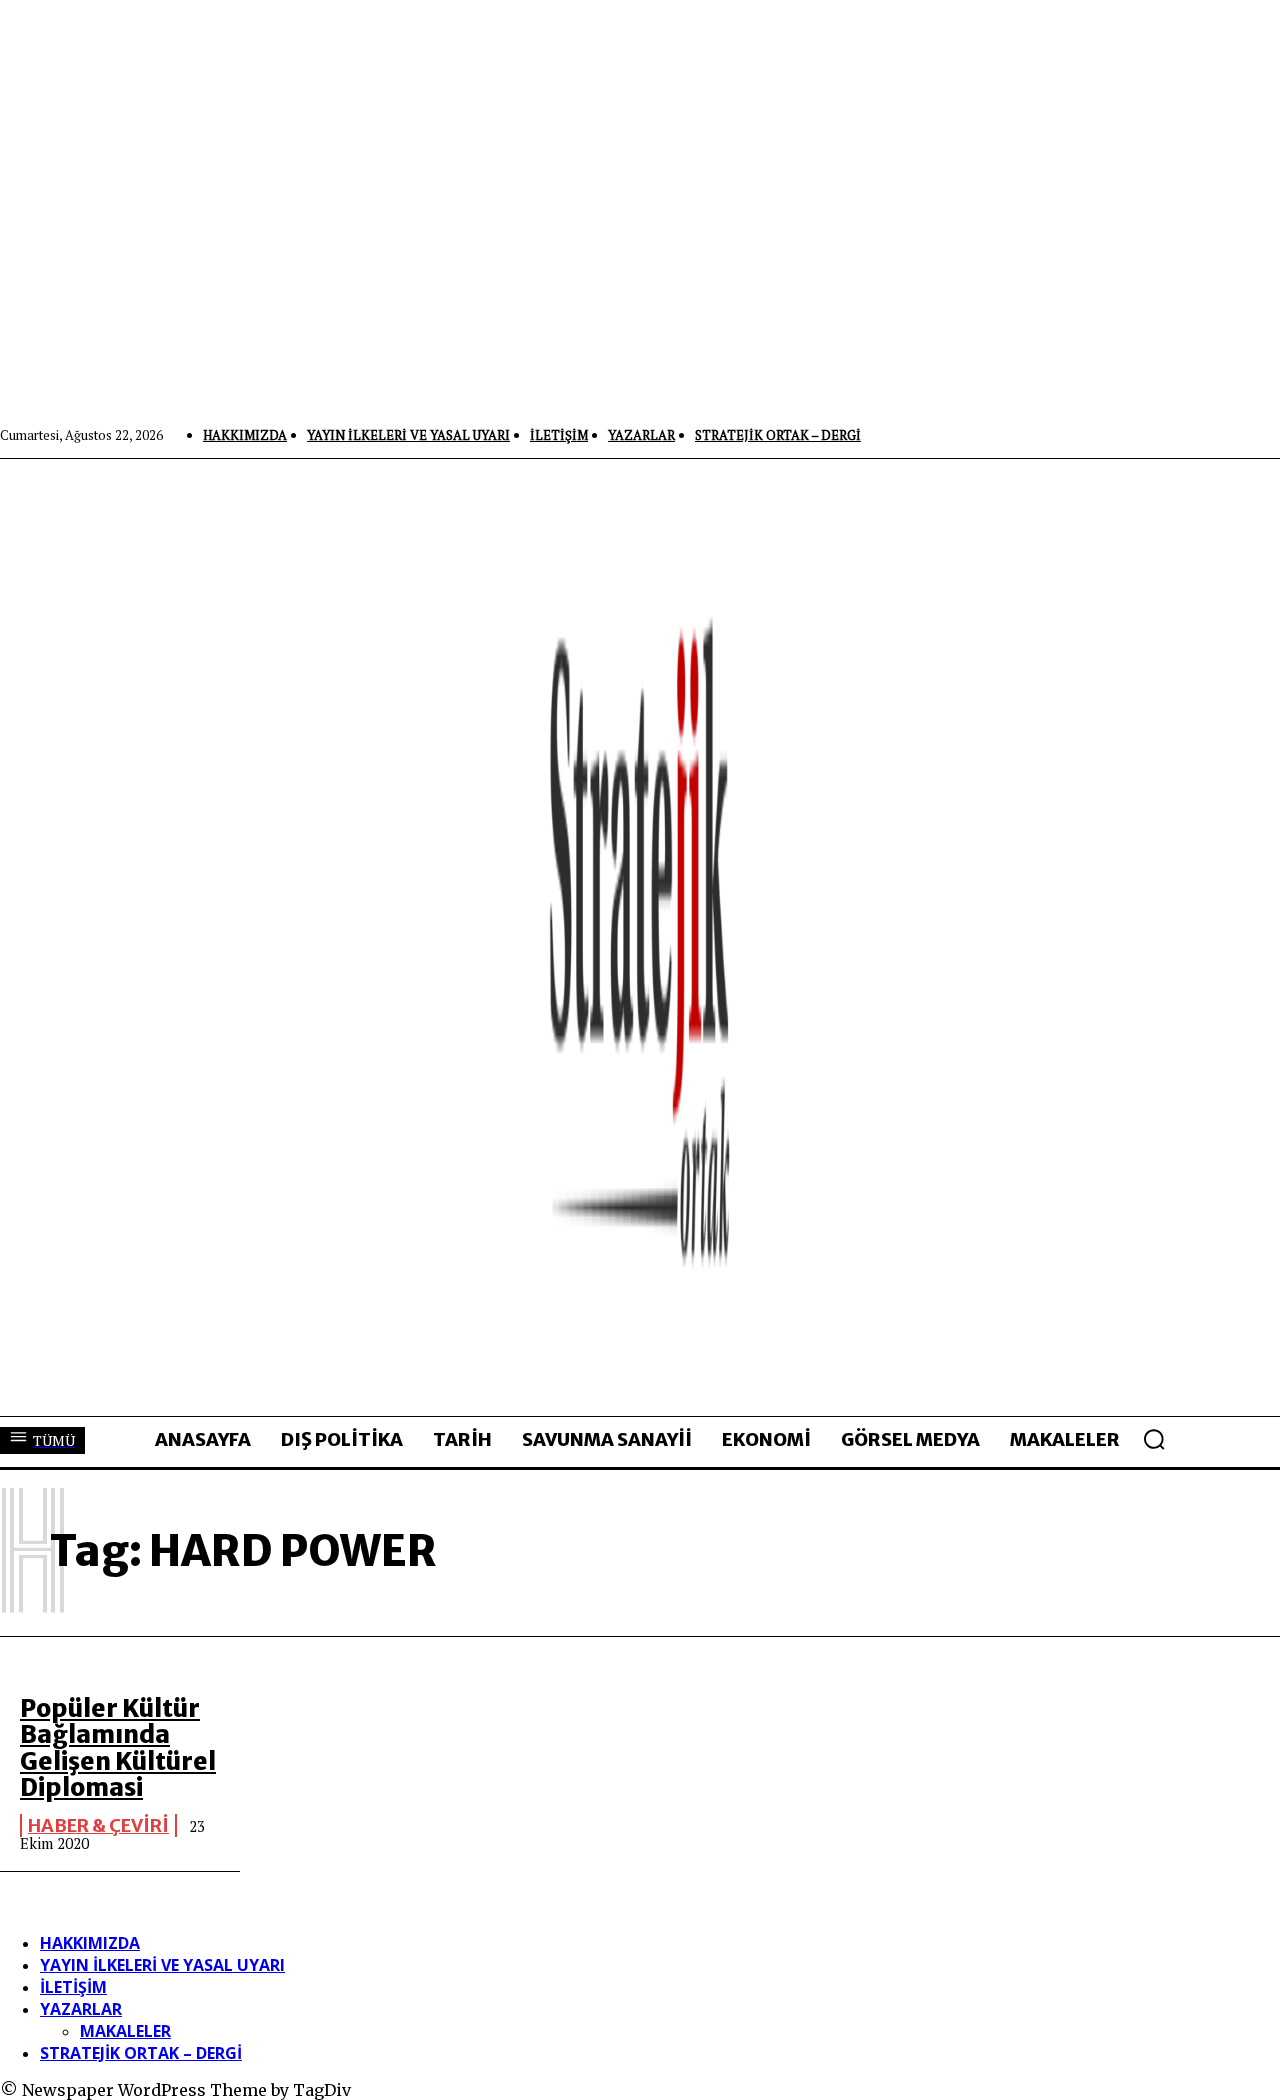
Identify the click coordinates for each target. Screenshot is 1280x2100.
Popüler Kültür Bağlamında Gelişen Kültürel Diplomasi (118, 1748)
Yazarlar (81, 2009)
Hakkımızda (90, 1943)
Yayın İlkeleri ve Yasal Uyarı (162, 1965)
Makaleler (125, 2031)
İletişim (73, 1987)
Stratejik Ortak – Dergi (141, 2053)
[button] (1154, 1439)
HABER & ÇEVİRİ (98, 1825)
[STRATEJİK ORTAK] (640, 937)
